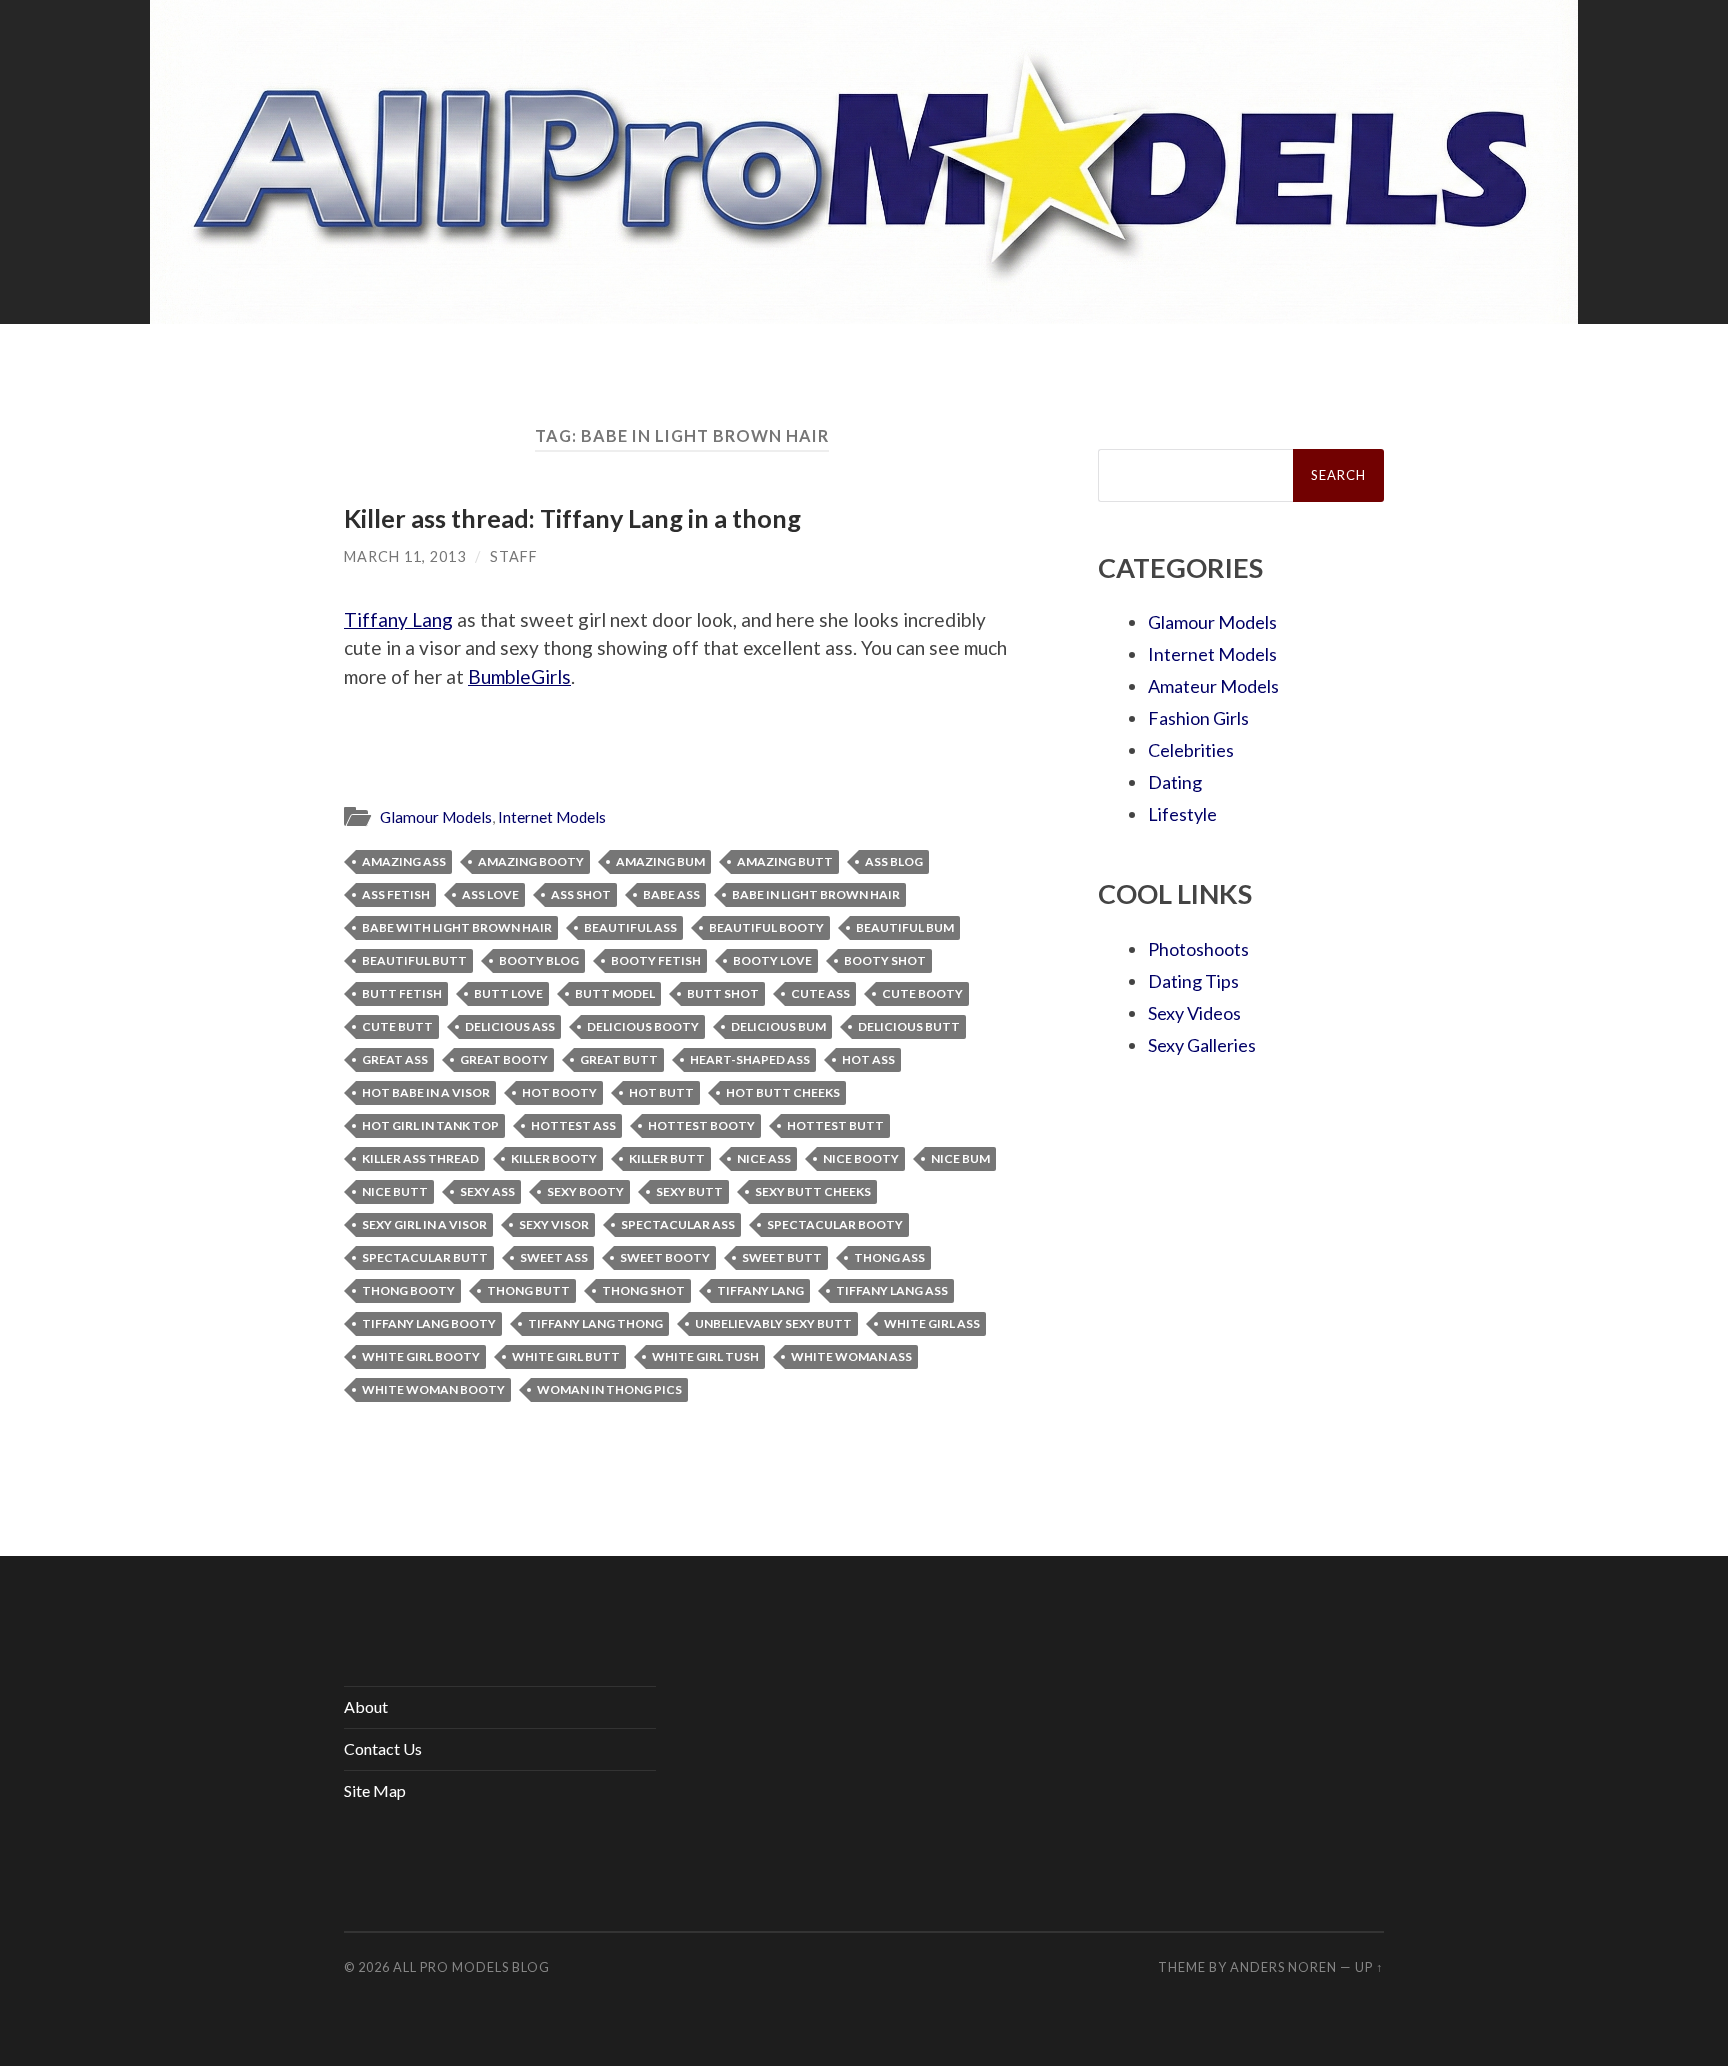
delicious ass (510, 1026)
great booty (504, 1059)
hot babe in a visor (426, 1092)
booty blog (539, 960)
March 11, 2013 (405, 556)
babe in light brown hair (816, 894)
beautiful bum (905, 927)
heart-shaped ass (750, 1059)
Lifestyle (1182, 814)
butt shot (723, 993)
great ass (395, 1059)
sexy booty (585, 1191)
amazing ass (404, 861)
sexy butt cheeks (813, 1191)
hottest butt (835, 1125)
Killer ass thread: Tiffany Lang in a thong (572, 518)
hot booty (559, 1092)
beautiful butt (414, 960)
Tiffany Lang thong (595, 1323)
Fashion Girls (1198, 718)
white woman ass (851, 1356)
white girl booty (421, 1356)
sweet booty (665, 1257)
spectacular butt (425, 1257)
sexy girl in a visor (424, 1224)
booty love (772, 960)
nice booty (861, 1158)
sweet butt (782, 1257)
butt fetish (402, 993)
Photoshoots (1198, 949)
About (366, 1706)
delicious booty (643, 1026)
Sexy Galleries (1202, 1045)
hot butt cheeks (783, 1092)
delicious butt (909, 1026)
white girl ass (932, 1323)
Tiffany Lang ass (892, 1290)
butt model (615, 993)
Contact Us (383, 1748)
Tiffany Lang (398, 619)
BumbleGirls (519, 676)
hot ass (868, 1059)
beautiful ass (630, 927)
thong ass (889, 1257)
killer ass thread (420, 1158)
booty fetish (656, 960)
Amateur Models (1213, 686)
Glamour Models (436, 817)
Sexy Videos (1194, 1013)
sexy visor (554, 1224)
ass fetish (396, 894)
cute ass (820, 993)
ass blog (894, 861)
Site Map (375, 1790)
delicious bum (778, 1026)
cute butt (397, 1026)
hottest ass (573, 1125)
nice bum (960, 1158)
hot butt (661, 1092)
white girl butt (566, 1356)
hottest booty (701, 1125)
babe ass (671, 894)
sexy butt (689, 1191)
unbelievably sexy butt (773, 1323)
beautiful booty (766, 927)
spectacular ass (678, 1224)
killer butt (667, 1158)
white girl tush (705, 1356)
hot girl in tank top (430, 1125)
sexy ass (487, 1191)
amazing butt (785, 861)
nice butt (395, 1191)
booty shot (885, 960)
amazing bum (660, 861)
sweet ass (554, 1257)
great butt (619, 1059)
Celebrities (1191, 750)
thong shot (643, 1290)
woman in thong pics (609, 1389)
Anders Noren (1283, 1967)
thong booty (408, 1290)
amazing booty (531, 861)
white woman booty (433, 1389)
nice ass (764, 1158)
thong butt (528, 1290)
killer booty (554, 1158)
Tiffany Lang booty (429, 1323)
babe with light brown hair (457, 927)
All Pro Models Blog (471, 1967)
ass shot (581, 894)
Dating (1175, 782)
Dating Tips (1193, 981)
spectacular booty (835, 1224)
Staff (514, 556)
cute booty (922, 993)
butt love (508, 993)
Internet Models (552, 817)
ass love (490, 894)
